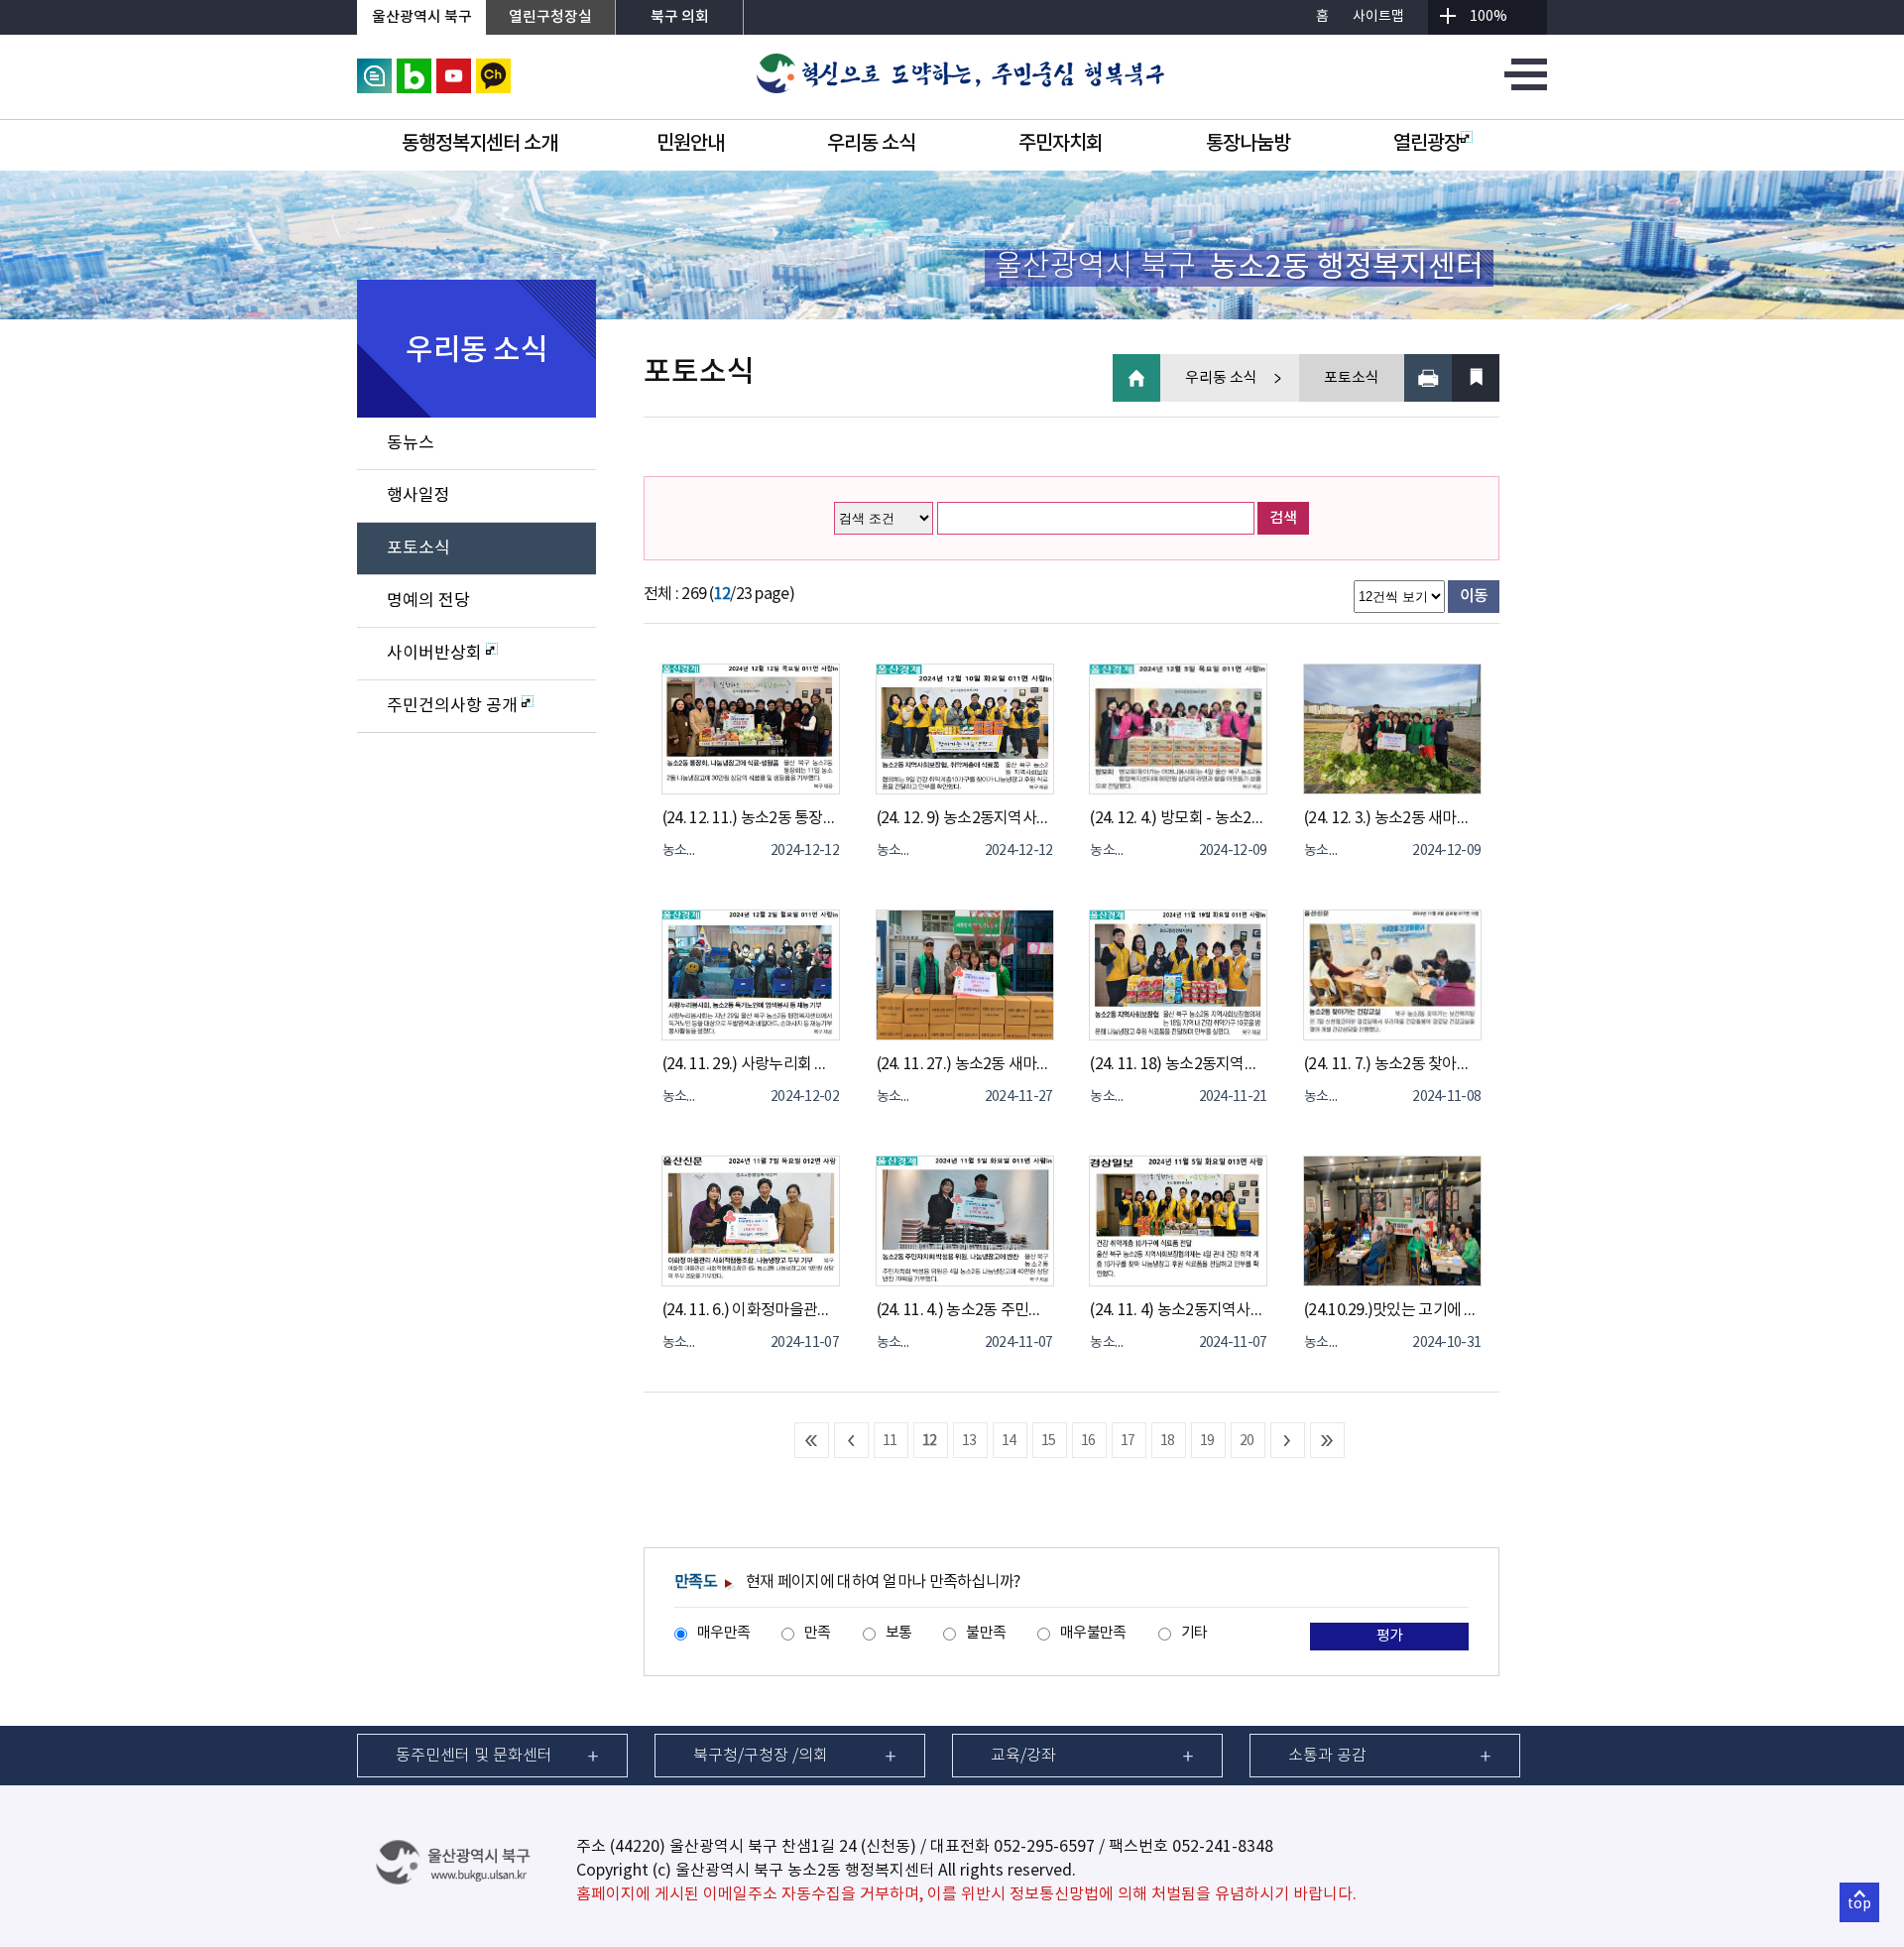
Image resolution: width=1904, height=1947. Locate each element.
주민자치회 (1061, 144)
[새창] (374, 67)
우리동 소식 (871, 144)
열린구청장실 (550, 17)
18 (1168, 1441)
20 (1247, 1441)
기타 (1194, 1633)
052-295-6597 (1044, 1847)
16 (1088, 1441)
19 (1207, 1441)
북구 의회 (680, 17)
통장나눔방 (1248, 144)
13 (969, 1441)
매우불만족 (1093, 1633)
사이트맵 (1378, 17)
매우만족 (723, 1633)
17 (1128, 1441)
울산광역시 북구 (422, 17)
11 (890, 1441)
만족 (818, 1633)
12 (930, 1441)
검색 (1283, 518)
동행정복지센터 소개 (479, 144)
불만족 (986, 1633)
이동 (1474, 596)
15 (1049, 1441)
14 (1009, 1441)
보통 (899, 1633)
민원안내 (690, 144)
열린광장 (1427, 144)
